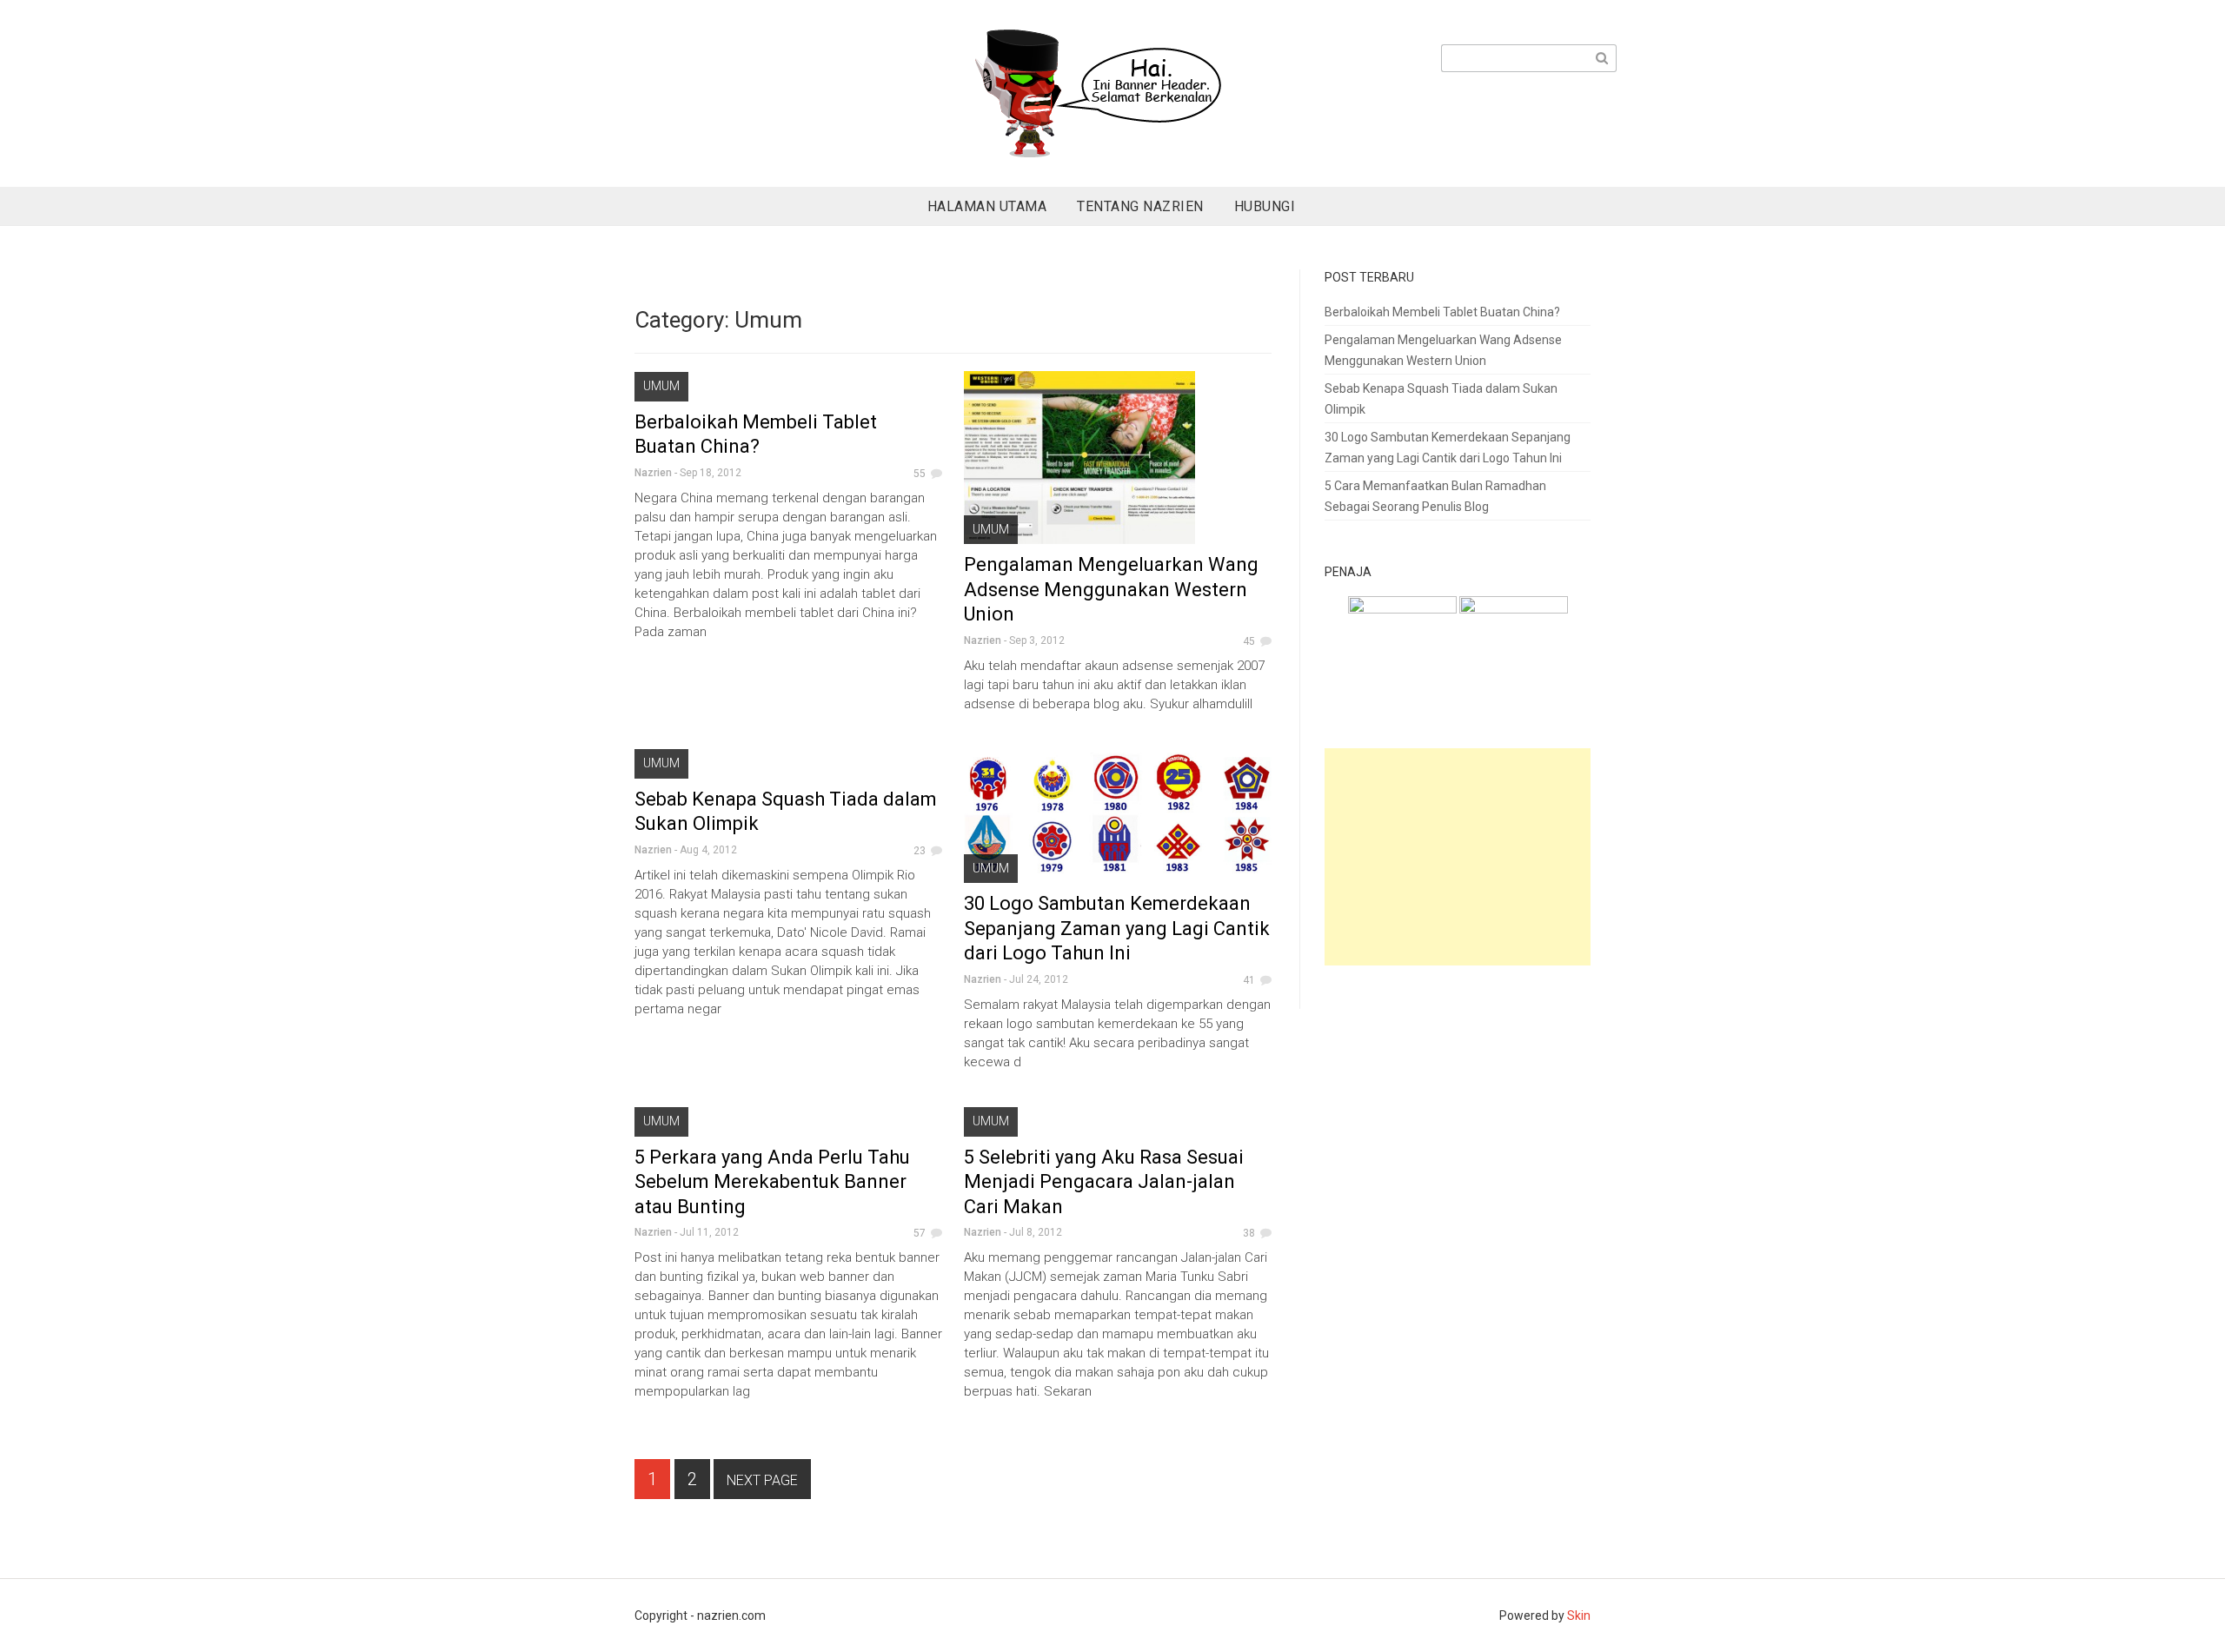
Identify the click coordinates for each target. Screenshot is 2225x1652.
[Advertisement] (1462, 859)
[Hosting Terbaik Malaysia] (1514, 649)
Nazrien (653, 473)
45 (1249, 641)
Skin (1579, 1616)
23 (920, 851)
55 (920, 474)
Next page (762, 1480)
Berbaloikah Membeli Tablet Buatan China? (1442, 312)
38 (1249, 1233)
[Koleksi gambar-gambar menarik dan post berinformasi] (1402, 649)
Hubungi (1265, 206)
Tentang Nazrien (1140, 206)
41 (1249, 980)
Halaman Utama (987, 206)
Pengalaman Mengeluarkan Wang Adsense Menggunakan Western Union (1111, 589)
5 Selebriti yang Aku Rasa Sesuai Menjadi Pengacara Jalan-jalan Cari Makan (1104, 1182)
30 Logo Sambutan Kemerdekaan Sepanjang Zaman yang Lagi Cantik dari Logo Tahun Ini (1117, 928)
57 (920, 1233)
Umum (661, 386)
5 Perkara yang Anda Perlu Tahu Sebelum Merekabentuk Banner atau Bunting (772, 1182)
